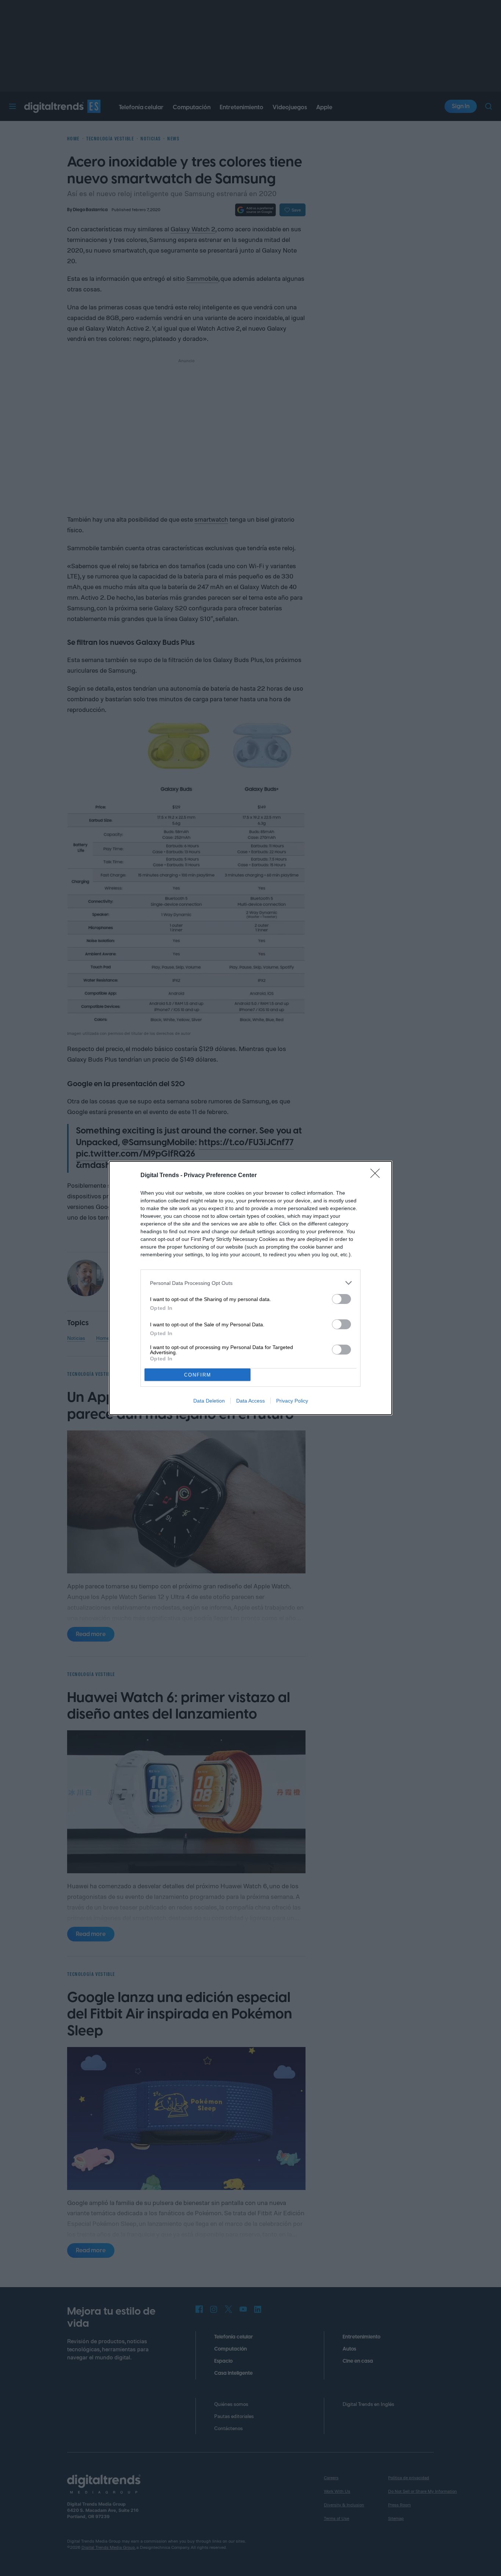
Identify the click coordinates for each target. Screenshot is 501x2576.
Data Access (251, 1401)
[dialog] (251, 1288)
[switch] (341, 1299)
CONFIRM (198, 1375)
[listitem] (251, 1283)
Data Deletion (209, 1401)
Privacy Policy (292, 1401)
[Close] (377, 1176)
